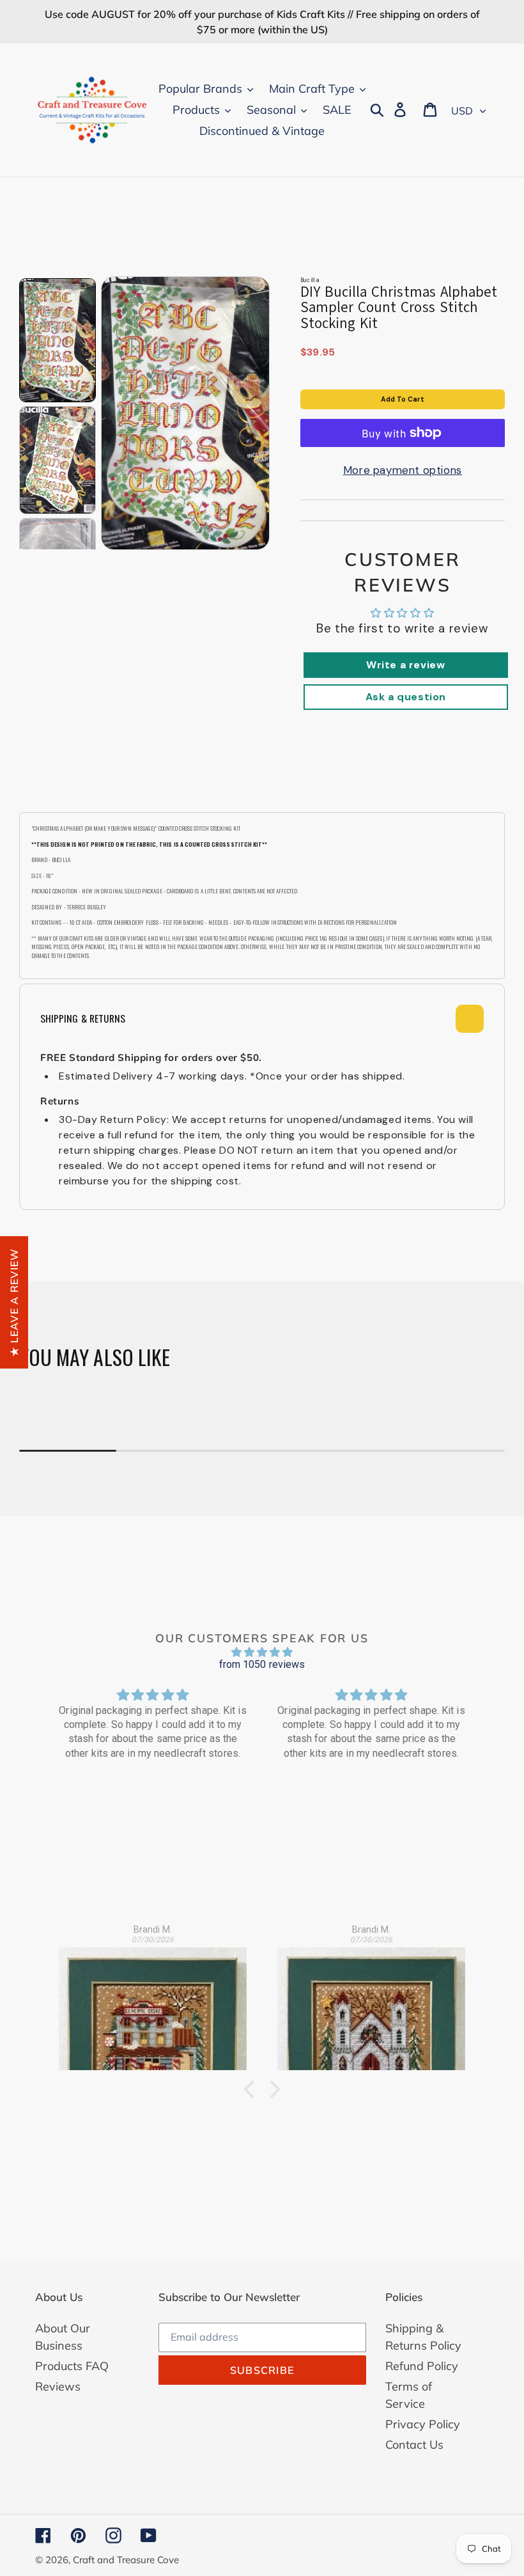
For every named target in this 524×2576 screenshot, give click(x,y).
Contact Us (414, 2445)
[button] (252, 2089)
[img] (262, 1652)
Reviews (58, 2386)
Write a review (405, 665)
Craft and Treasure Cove (126, 2560)
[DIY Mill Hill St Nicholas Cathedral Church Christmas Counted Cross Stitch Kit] (371, 2001)
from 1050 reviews (262, 1664)
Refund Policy (422, 2366)
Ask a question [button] (406, 697)
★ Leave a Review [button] (14, 1302)
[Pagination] (58, 341)
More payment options (403, 470)
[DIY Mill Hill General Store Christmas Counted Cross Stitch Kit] (153, 2001)
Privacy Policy (423, 2424)
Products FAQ (72, 2366)
